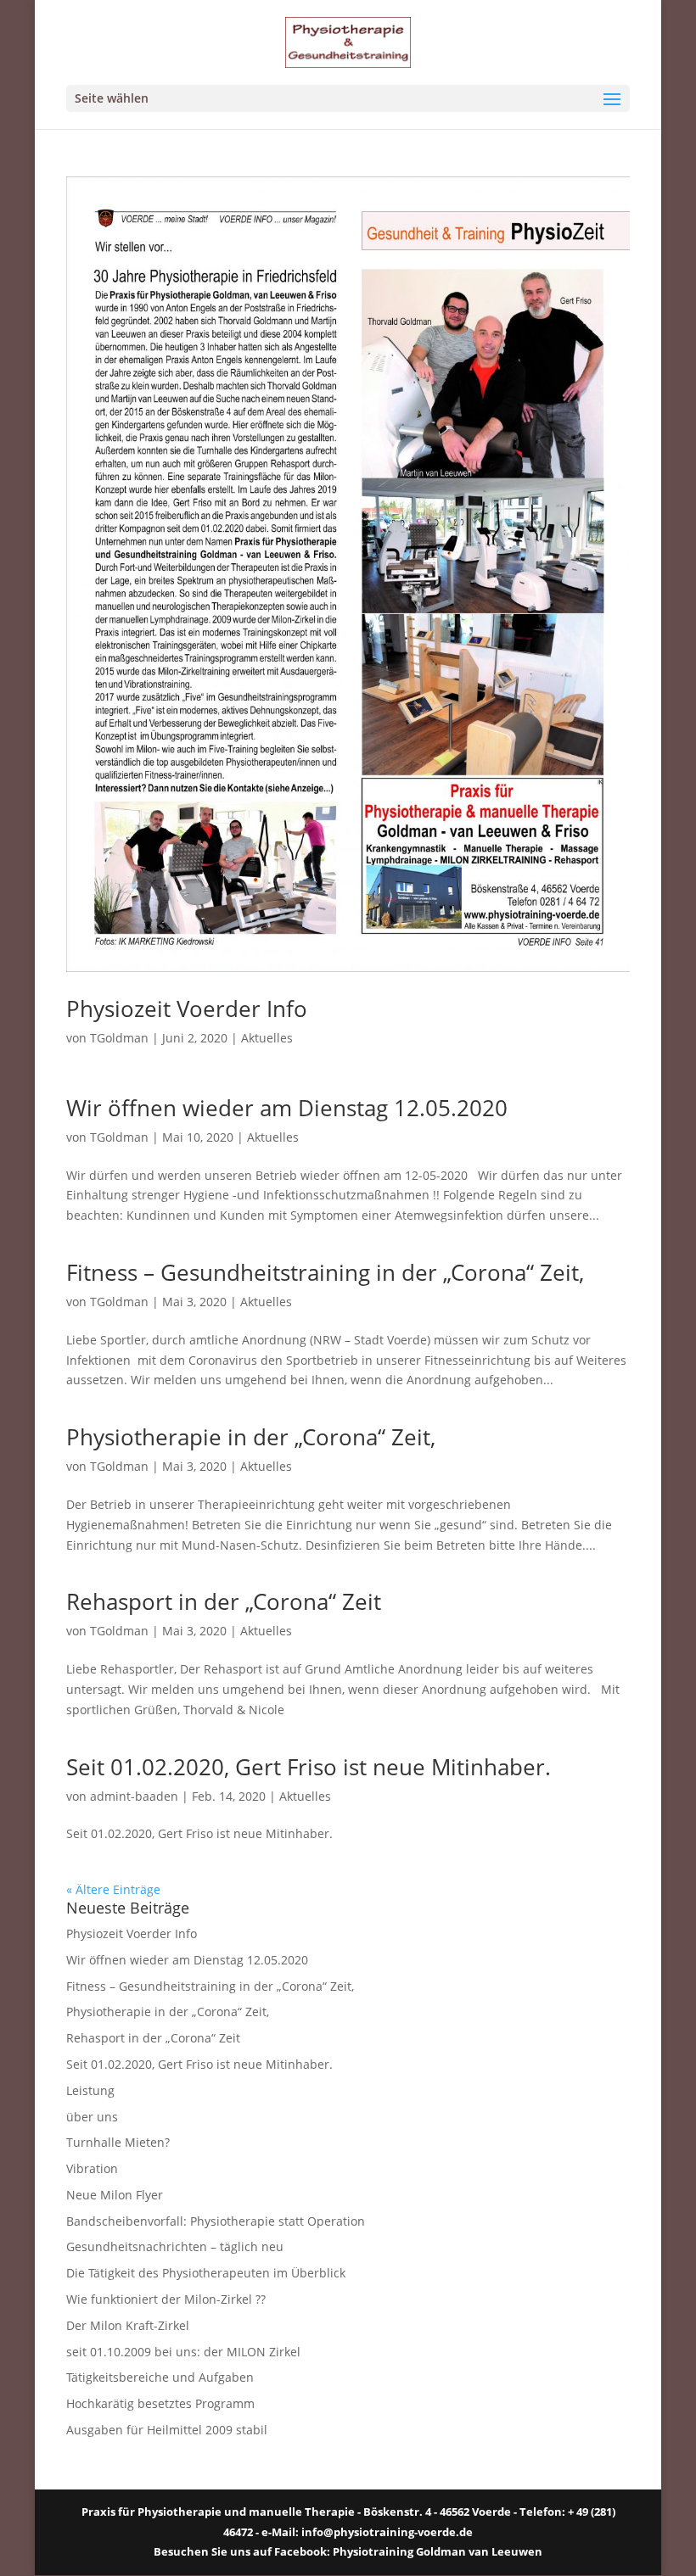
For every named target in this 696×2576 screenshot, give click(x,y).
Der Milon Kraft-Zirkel (128, 2325)
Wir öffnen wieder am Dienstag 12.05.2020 (287, 1108)
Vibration (92, 2168)
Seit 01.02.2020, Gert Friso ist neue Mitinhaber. (309, 1767)
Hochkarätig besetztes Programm (160, 2403)
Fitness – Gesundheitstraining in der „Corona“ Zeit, (325, 1272)
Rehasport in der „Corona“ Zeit (224, 1601)
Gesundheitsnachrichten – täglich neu (175, 2246)
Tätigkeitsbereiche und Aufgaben (160, 2377)
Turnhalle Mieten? (118, 2142)
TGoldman (119, 1038)
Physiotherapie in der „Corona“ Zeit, (251, 1437)
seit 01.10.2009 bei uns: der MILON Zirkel (183, 2352)
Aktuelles (267, 1038)
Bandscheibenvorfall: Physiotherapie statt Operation (216, 2221)
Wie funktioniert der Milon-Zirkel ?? (166, 2299)
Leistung (90, 2090)
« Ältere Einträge (113, 1889)
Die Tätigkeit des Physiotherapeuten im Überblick (206, 2273)
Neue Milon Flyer (115, 2195)
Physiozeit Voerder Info (187, 1009)
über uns (92, 2117)
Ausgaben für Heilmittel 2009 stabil (167, 2430)
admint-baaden (134, 1796)
